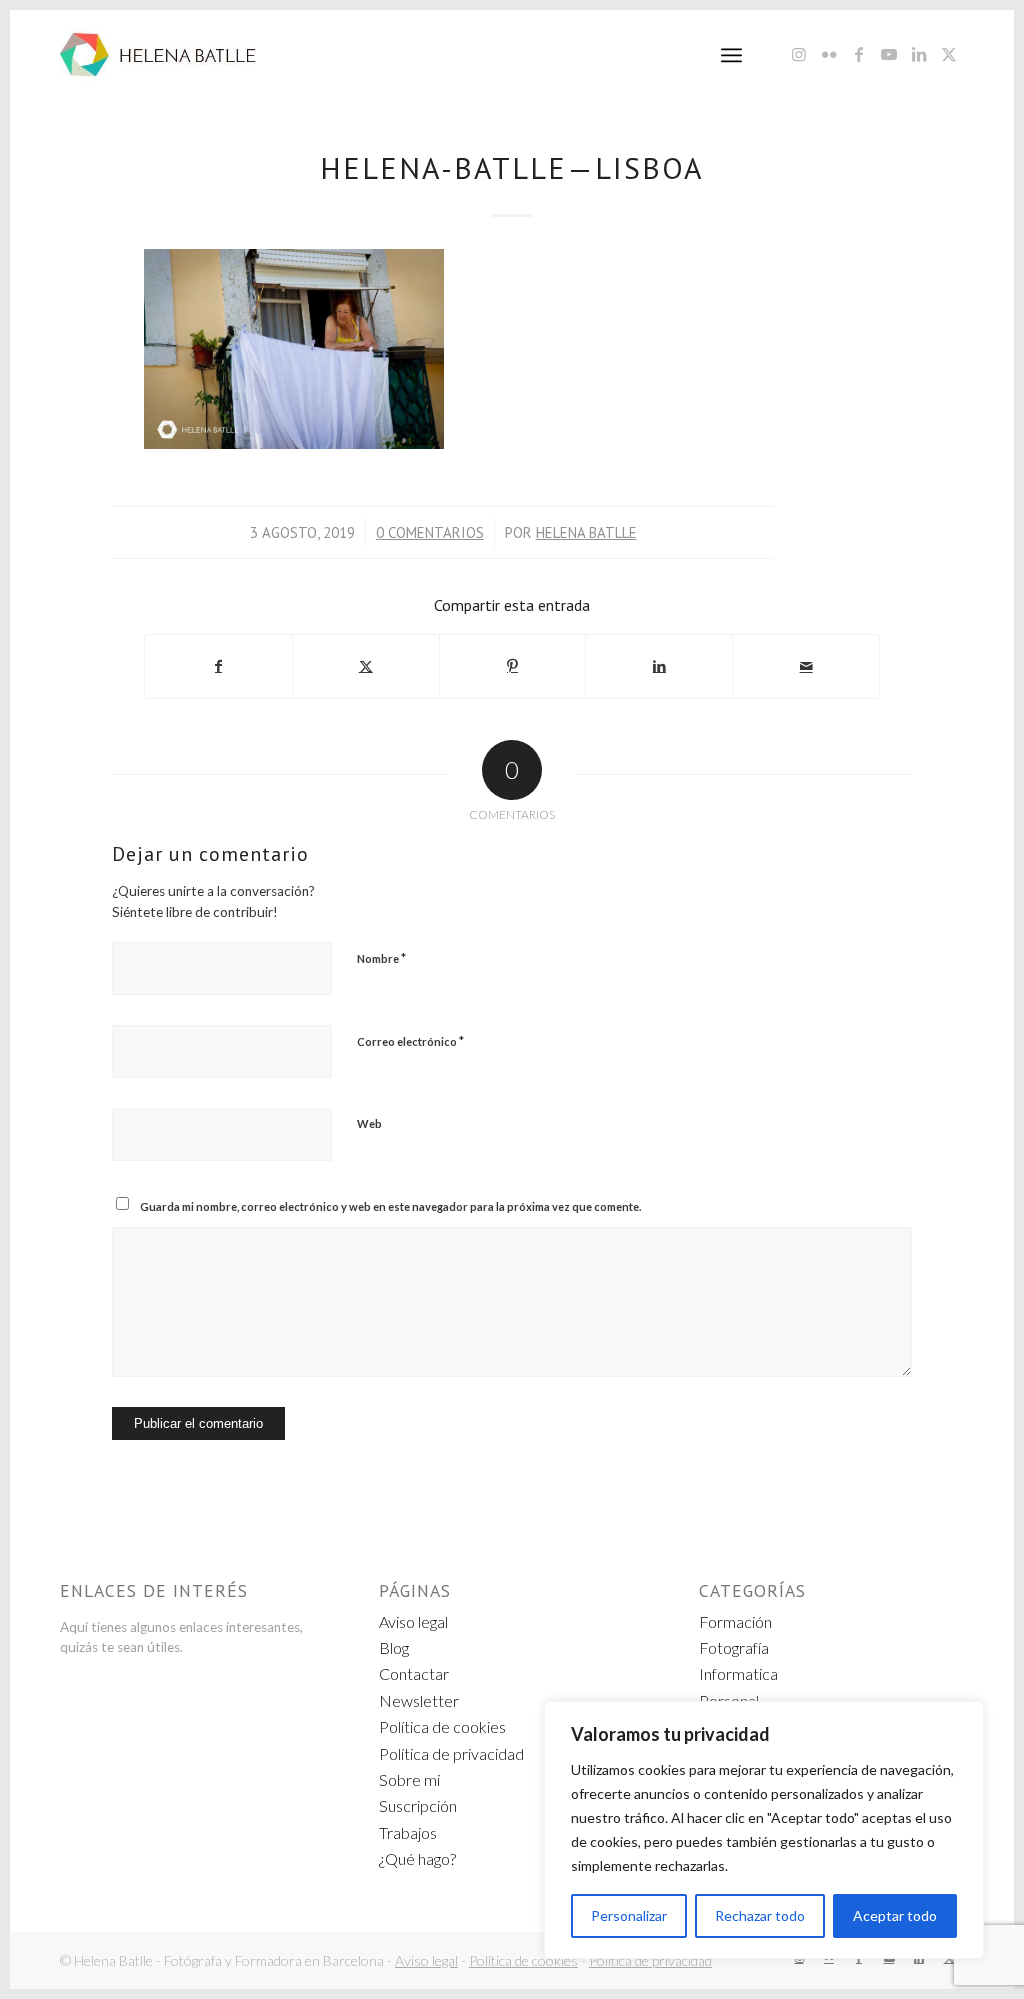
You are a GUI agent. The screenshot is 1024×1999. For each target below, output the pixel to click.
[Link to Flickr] (829, 54)
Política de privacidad (451, 1753)
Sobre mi (409, 1779)
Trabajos (408, 1832)
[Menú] (731, 55)
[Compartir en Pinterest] (513, 666)
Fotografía (734, 1647)
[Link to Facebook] (859, 54)
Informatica (738, 1673)
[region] (764, 1830)
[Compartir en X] (366, 666)
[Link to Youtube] (889, 54)
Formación (735, 1621)
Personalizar (629, 1915)
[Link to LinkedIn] (919, 54)
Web (369, 1123)
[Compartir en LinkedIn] (659, 666)
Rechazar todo (760, 1915)
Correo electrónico (410, 1041)
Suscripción (418, 1805)
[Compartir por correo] (806, 666)
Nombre (381, 958)
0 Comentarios (430, 532)
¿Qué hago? (417, 1858)
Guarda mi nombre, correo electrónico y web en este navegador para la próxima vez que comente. (390, 1206)
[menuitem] (731, 55)
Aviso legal (413, 1621)
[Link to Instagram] (799, 54)
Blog (394, 1647)
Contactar (414, 1673)
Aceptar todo (895, 1915)
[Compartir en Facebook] (218, 666)
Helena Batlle (586, 532)
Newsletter (419, 1700)
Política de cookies (442, 1726)
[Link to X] (949, 54)
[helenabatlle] (158, 55)
